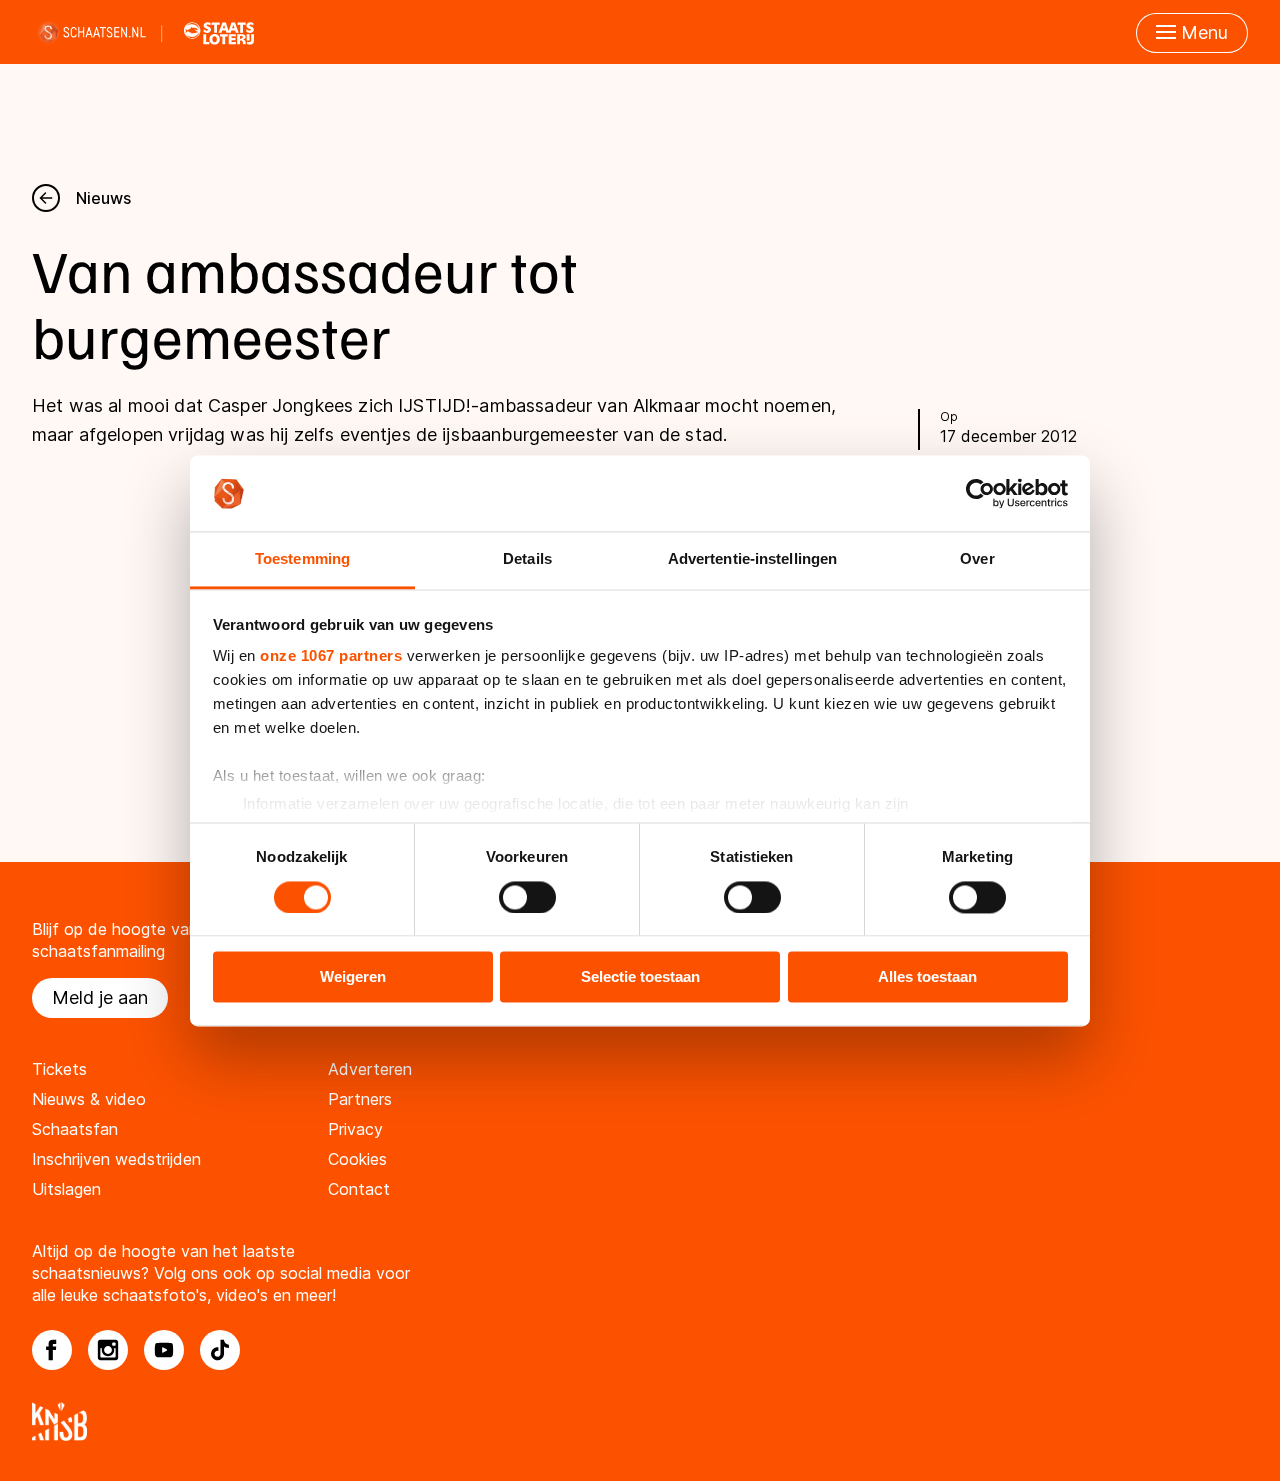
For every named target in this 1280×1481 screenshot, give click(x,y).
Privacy (355, 1129)
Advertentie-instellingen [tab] (752, 559)
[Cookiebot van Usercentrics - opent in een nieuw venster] (980, 493)
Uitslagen (66, 1189)
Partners (360, 1099)
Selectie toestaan (640, 977)
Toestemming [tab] (302, 559)
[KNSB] (640, 1421)
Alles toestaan (927, 977)
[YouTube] (164, 1350)
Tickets (59, 1069)
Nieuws (103, 198)
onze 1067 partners (331, 656)
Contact (359, 1189)
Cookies (357, 1159)
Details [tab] (527, 559)
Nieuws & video (89, 1099)
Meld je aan (100, 997)
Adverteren (370, 1069)
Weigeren (353, 977)
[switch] (527, 897)
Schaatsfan (75, 1129)
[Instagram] (108, 1350)
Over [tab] (977, 559)
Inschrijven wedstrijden (116, 1159)
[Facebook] (52, 1350)
